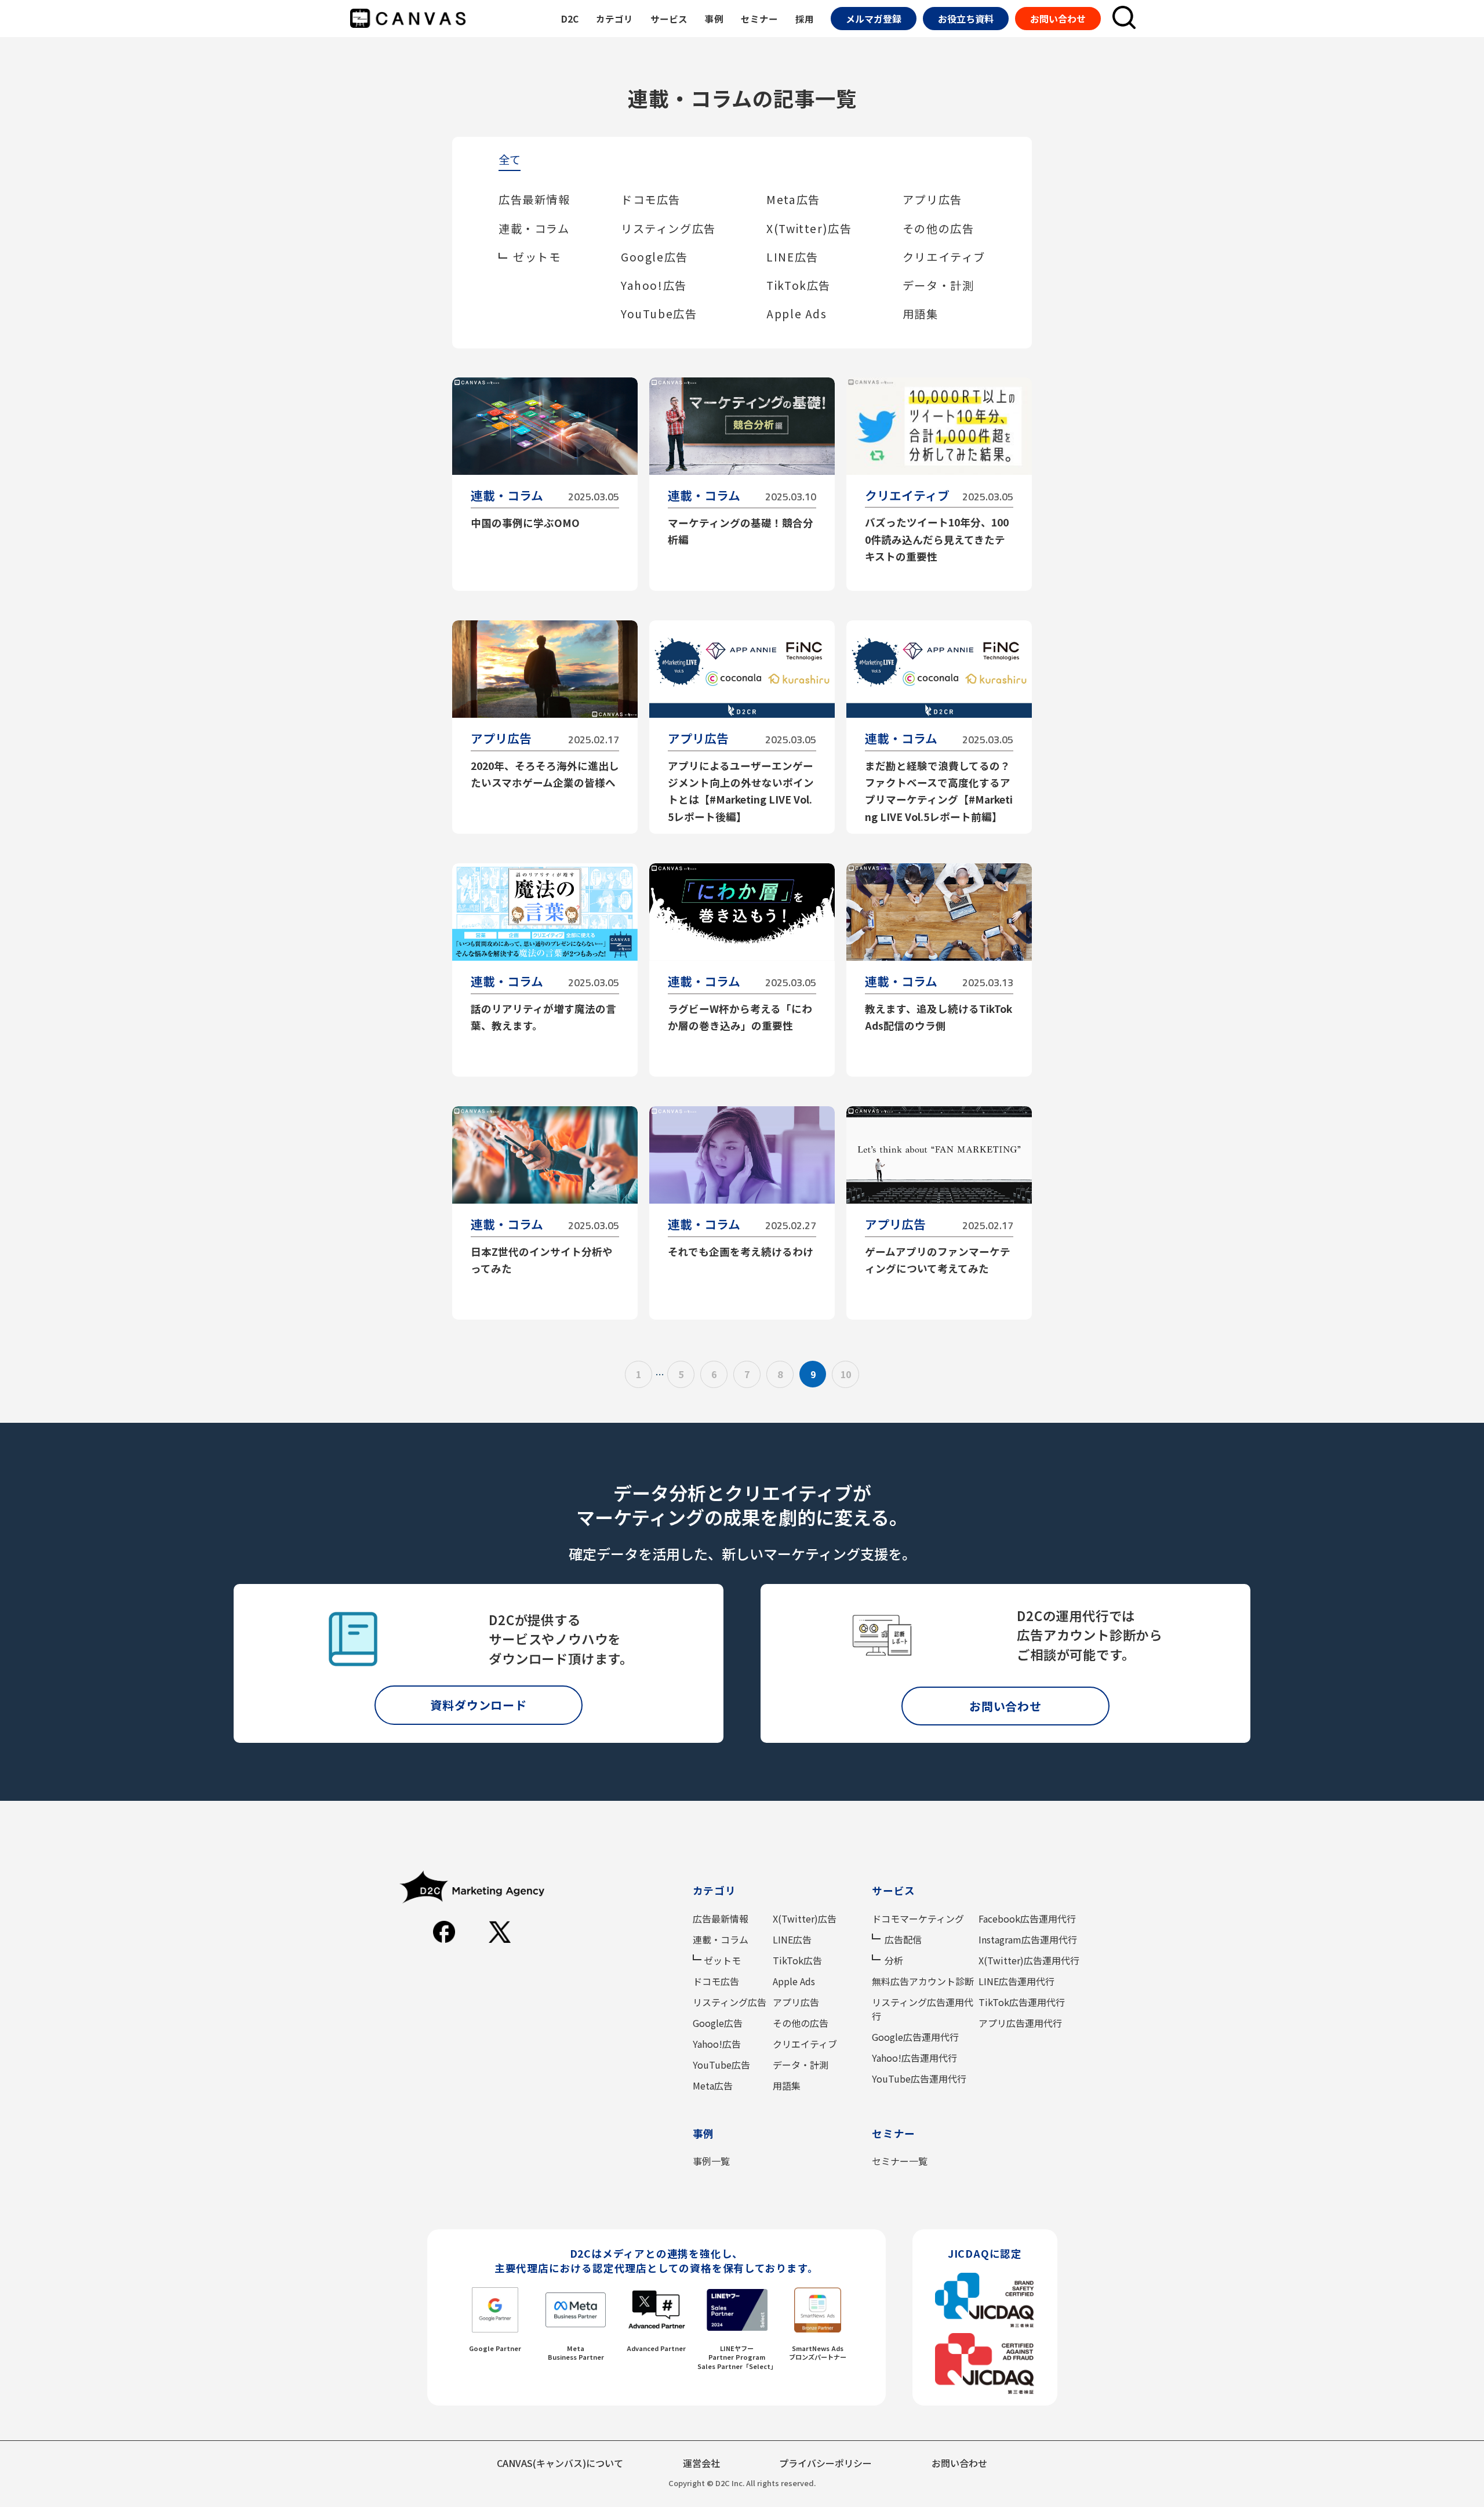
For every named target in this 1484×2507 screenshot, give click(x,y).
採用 (805, 19)
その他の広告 (939, 228)
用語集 (921, 314)
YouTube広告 (659, 314)
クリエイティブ (944, 257)
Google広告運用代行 (915, 2037)
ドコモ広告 (651, 199)
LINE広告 (792, 257)
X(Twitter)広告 (809, 228)
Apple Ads (796, 314)
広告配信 (903, 1939)
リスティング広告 (668, 228)
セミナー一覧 (900, 2161)
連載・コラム (534, 228)
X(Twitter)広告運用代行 (1029, 1960)
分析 (894, 1960)
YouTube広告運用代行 (919, 2079)
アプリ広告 (932, 199)
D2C (570, 19)
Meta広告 (793, 199)
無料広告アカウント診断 (923, 1981)
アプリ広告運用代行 (1020, 2023)
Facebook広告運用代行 (1027, 1919)
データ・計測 (939, 285)
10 (846, 1374)
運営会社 (701, 2463)
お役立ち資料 (966, 19)
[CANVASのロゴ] (408, 19)
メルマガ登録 (874, 19)
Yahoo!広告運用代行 (914, 2058)
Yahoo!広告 (654, 285)
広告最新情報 (534, 199)
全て (510, 161)
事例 (714, 19)
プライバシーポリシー (825, 2463)
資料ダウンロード (478, 1705)
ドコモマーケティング (918, 1919)
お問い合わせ (1058, 19)
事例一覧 (711, 2161)
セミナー (759, 19)
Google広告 (654, 257)
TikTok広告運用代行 (1022, 2002)
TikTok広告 (799, 285)
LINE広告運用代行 (1016, 1981)
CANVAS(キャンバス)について (560, 2463)
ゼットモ (537, 257)
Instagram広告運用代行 (1028, 1939)
